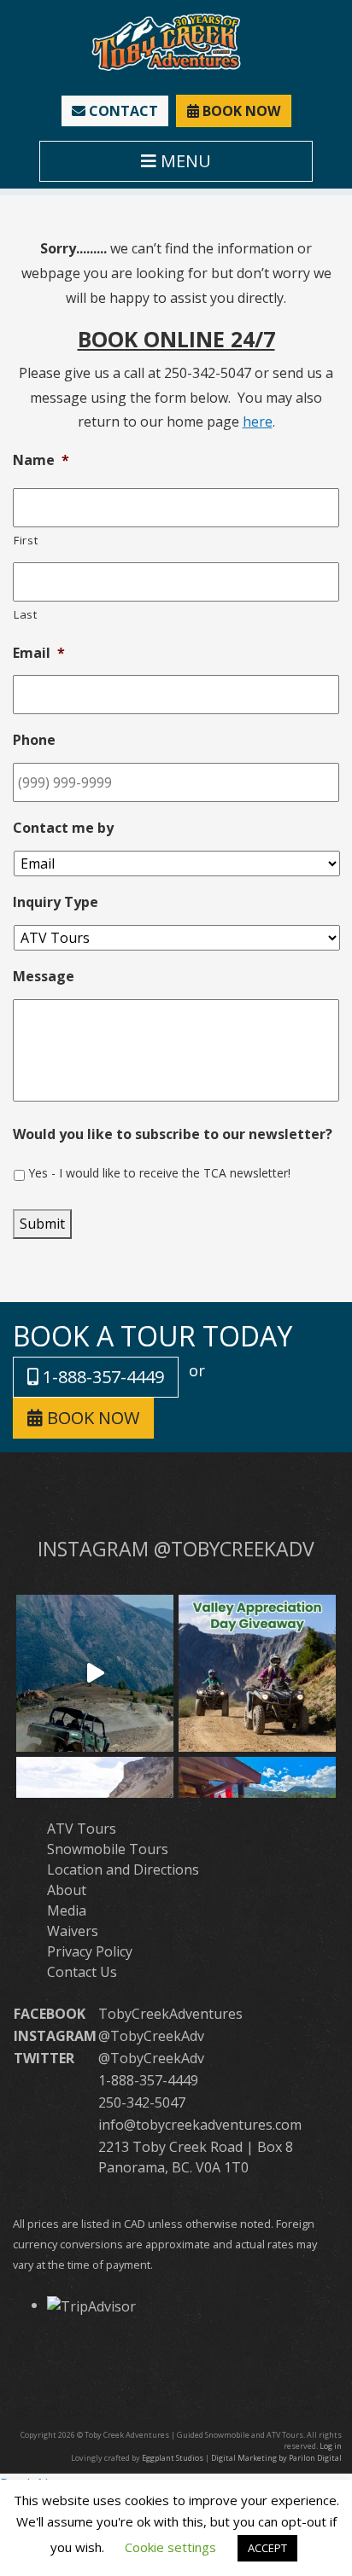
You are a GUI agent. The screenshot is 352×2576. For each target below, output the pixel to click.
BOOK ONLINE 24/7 (176, 339)
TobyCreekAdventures (170, 2014)
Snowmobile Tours (108, 1849)
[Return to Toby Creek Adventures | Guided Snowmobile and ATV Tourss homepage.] (166, 41)
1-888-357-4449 (101, 1377)
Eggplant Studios (173, 2458)
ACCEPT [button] (267, 2548)
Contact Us (82, 1972)
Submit (42, 1224)
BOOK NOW (240, 111)
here (258, 422)
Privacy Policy (90, 1951)
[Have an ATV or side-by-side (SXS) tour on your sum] (95, 1673)
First (26, 540)
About (67, 1890)
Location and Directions (123, 1869)
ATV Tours (82, 1829)
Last (26, 614)
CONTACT (122, 111)
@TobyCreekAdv (151, 2036)
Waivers (73, 1931)
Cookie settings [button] (170, 2547)
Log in (331, 2446)
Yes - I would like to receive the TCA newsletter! (159, 1173)
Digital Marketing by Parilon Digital (276, 2458)
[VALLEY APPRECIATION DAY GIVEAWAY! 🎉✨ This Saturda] (257, 1673)
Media (67, 1910)
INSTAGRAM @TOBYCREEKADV (176, 1549)
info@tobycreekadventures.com (200, 2125)
